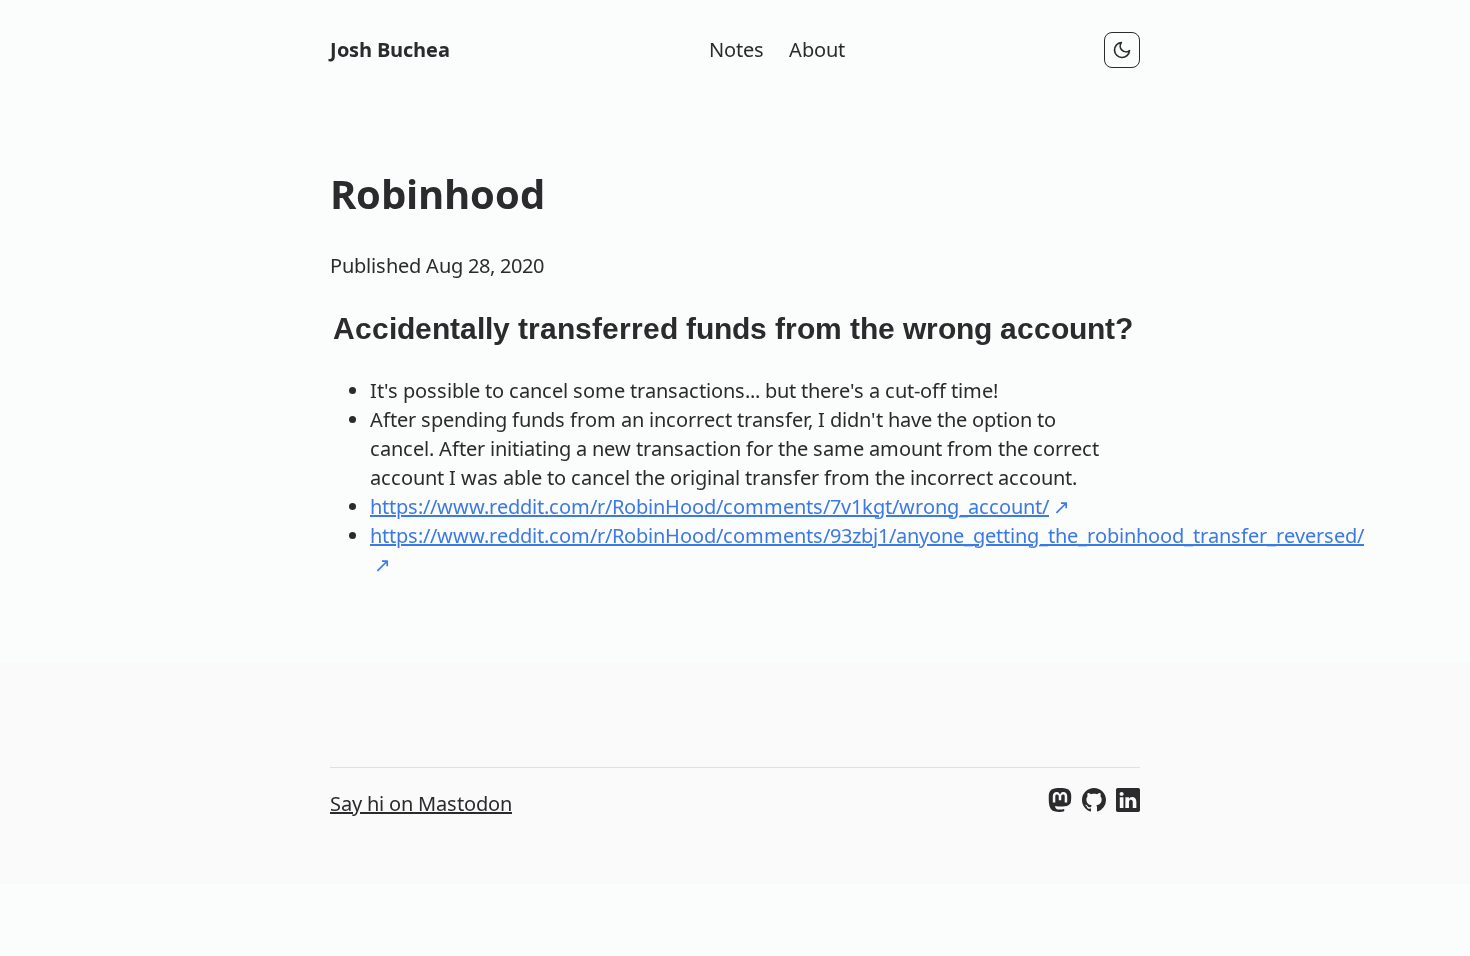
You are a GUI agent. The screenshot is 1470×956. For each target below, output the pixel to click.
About (817, 49)
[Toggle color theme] (1122, 50)
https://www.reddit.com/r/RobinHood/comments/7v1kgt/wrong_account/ (709, 506)
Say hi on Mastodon (421, 803)
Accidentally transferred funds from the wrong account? (733, 328)
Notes (736, 49)
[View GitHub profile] (1094, 804)
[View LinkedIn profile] (1128, 804)
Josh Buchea (390, 49)
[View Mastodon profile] (1060, 804)
